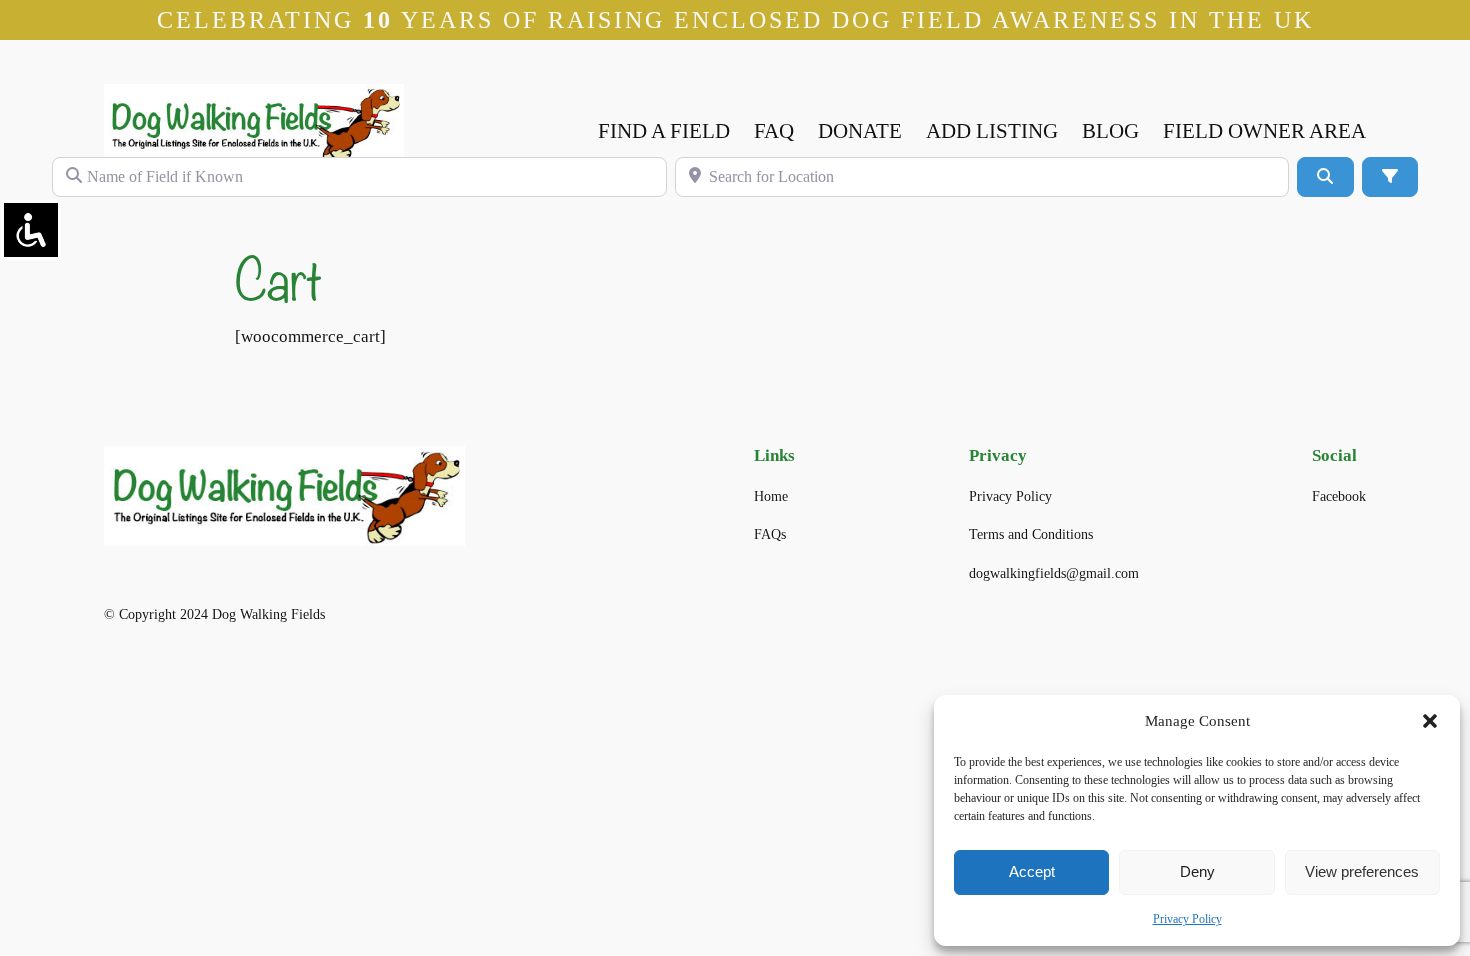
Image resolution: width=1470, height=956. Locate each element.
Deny (1197, 871)
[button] (1430, 721)
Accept (1032, 871)
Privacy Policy (1187, 919)
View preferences (1362, 871)
